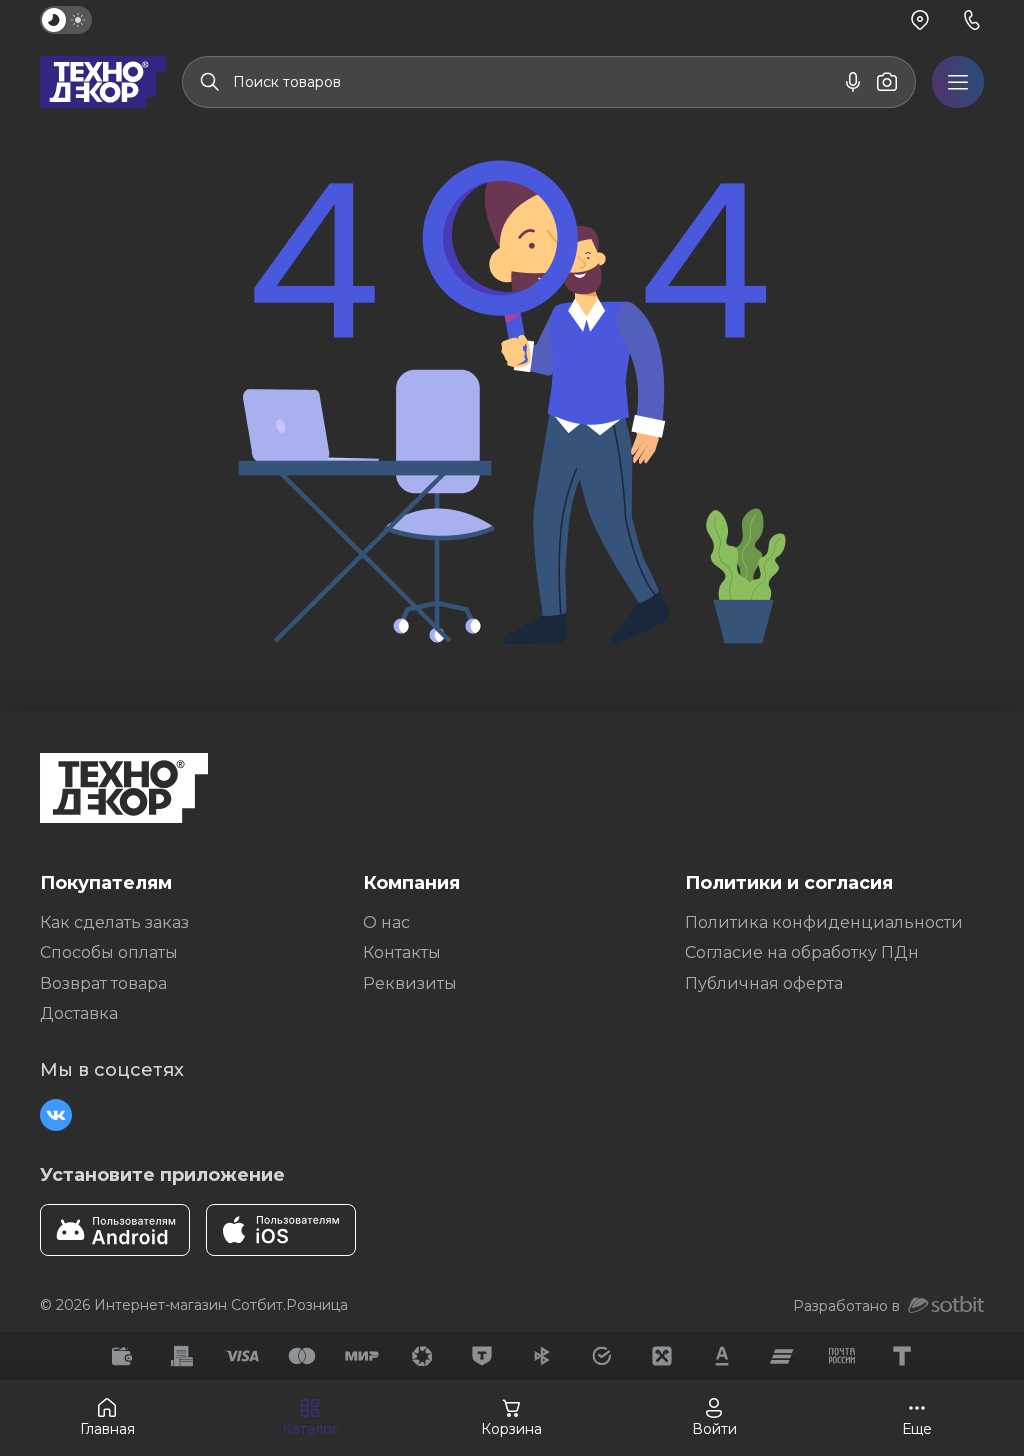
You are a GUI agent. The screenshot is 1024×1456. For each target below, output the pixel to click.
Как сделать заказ (114, 922)
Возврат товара (103, 983)
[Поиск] (210, 82)
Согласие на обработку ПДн (802, 952)
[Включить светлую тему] (66, 20)
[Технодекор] (103, 82)
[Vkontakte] (56, 1115)
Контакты (402, 952)
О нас (386, 922)
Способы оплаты (109, 952)
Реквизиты (410, 983)
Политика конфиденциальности (824, 922)
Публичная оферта (764, 983)
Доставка (79, 1013)
